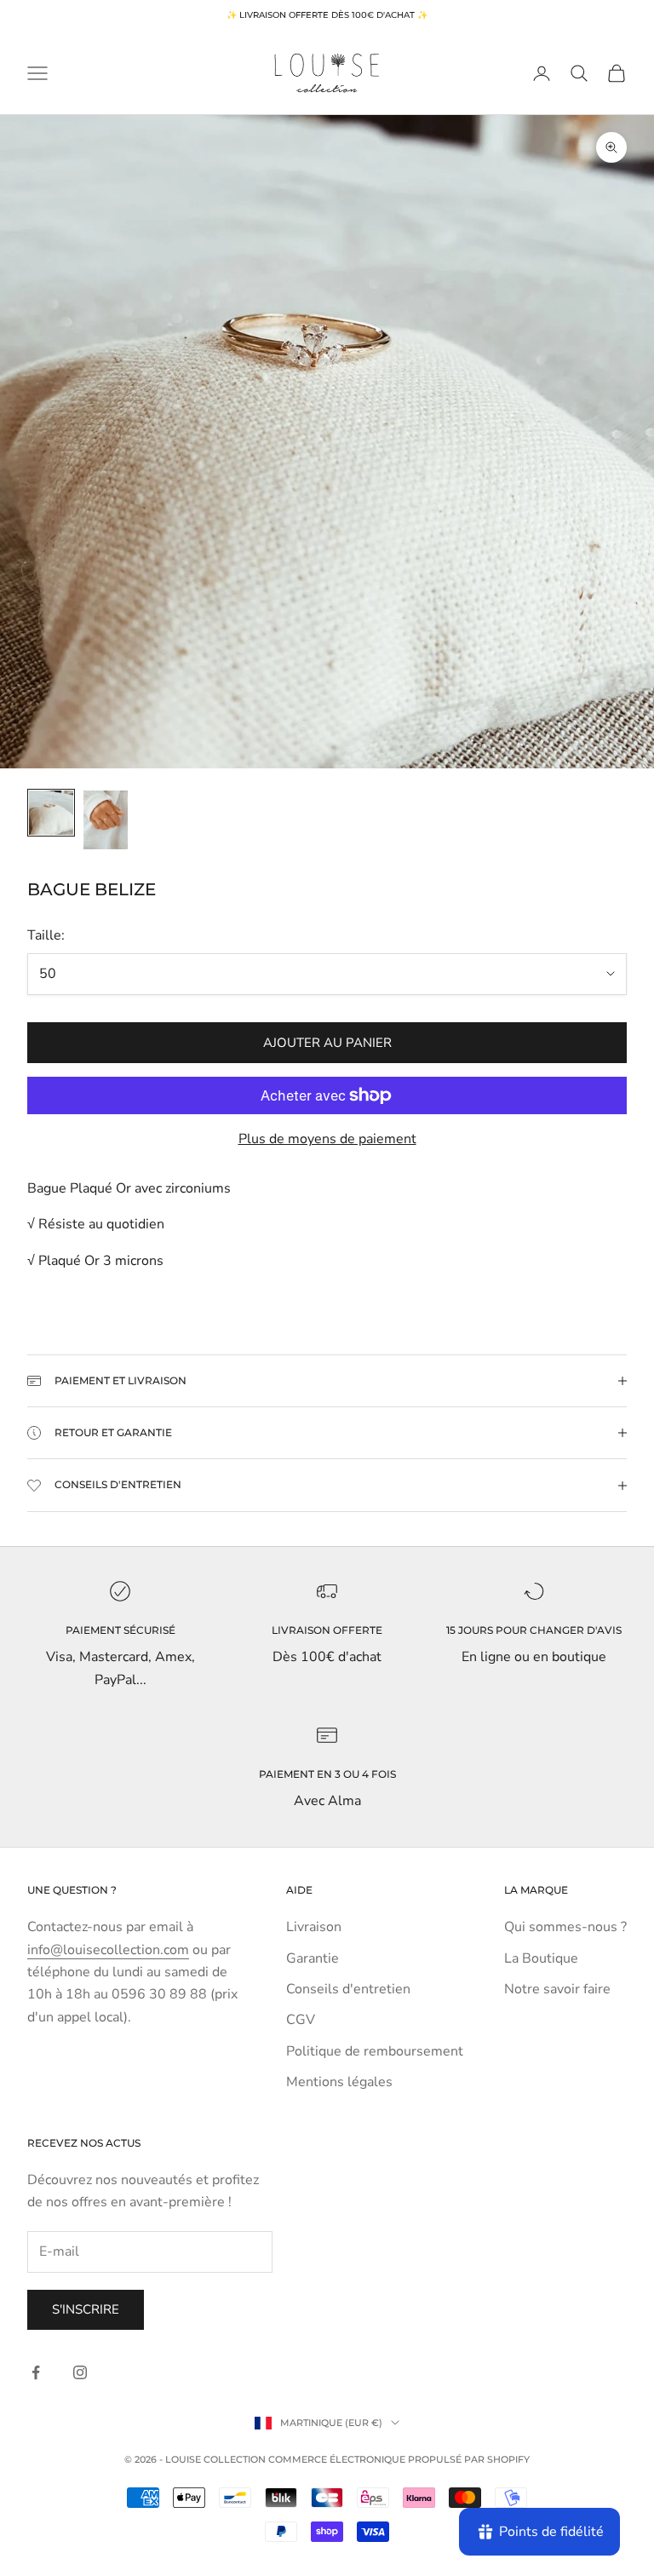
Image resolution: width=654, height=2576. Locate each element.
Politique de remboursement (375, 2051)
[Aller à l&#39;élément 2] (106, 820)
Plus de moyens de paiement (327, 1139)
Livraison (314, 1927)
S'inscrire (86, 2309)
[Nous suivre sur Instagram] (80, 2372)
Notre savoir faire (557, 1989)
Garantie (313, 1958)
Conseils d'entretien (348, 1989)
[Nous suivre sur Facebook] (36, 2372)
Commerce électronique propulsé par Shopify (399, 2459)
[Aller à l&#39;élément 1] (51, 813)
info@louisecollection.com (108, 1950)
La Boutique (541, 1958)
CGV (301, 2020)
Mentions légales (339, 2082)
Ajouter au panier (327, 1043)
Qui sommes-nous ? (565, 1927)
